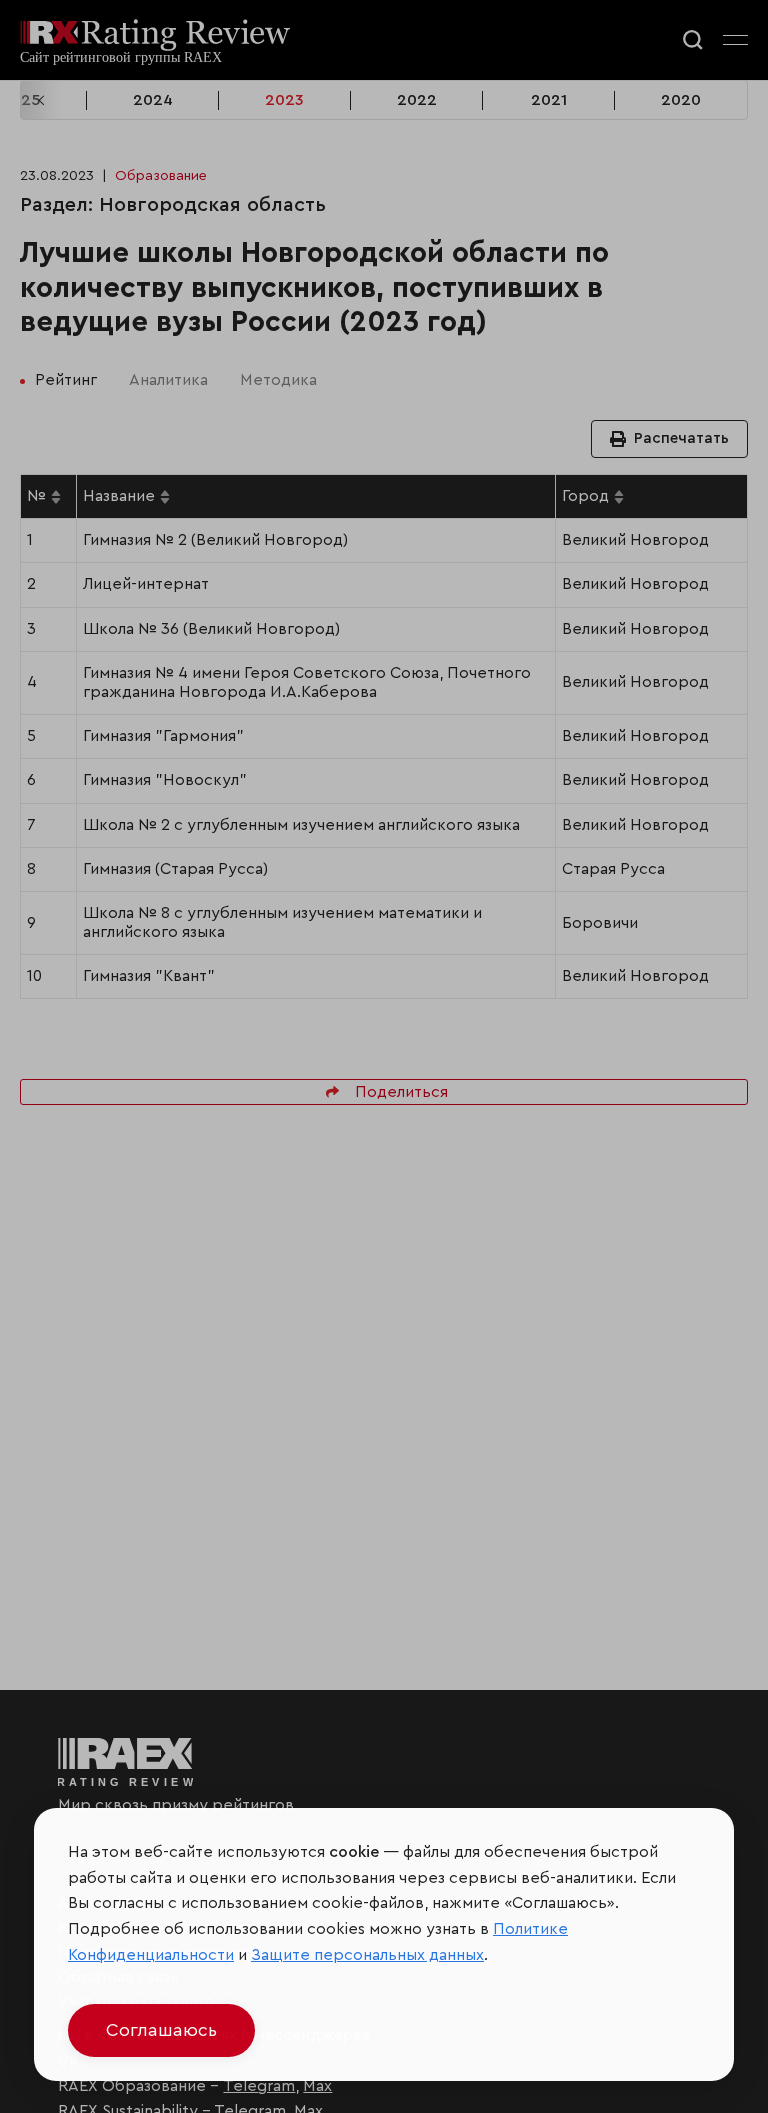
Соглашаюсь (161, 2030)
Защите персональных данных (367, 1955)
